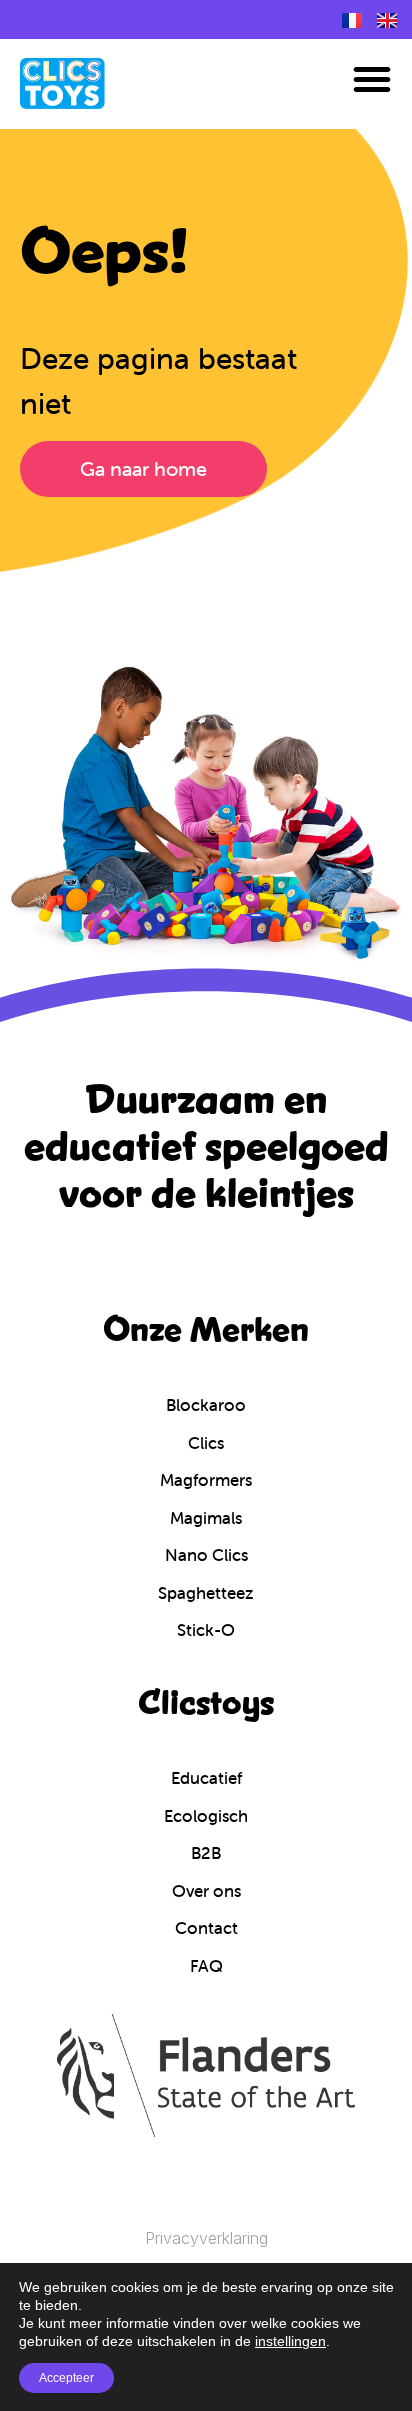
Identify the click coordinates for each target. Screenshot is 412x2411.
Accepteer (66, 2378)
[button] (372, 79)
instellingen (290, 2341)
